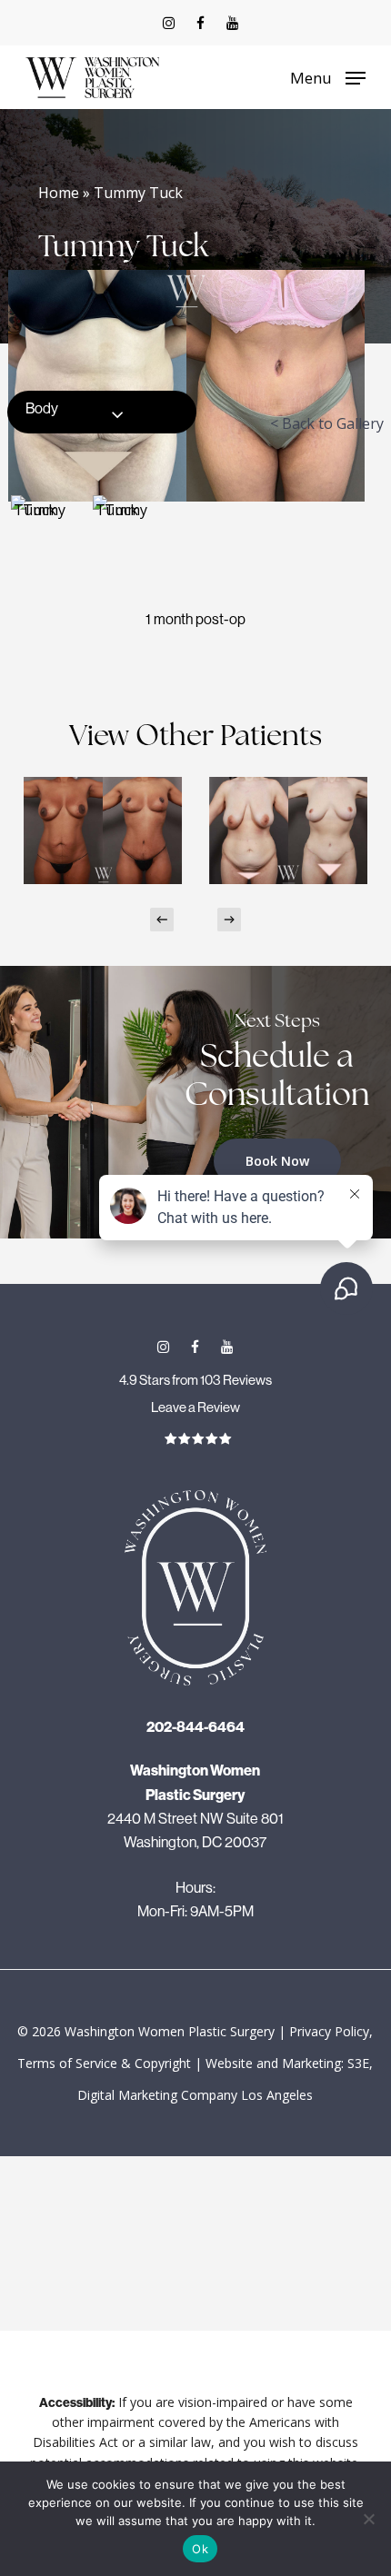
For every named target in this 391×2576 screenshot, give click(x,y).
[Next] (229, 920)
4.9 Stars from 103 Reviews (195, 1380)
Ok (200, 2549)
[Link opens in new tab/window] (169, 23)
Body (42, 408)
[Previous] (162, 920)
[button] (328, 75)
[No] (368, 2519)
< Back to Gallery (327, 423)
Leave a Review (195, 1407)
